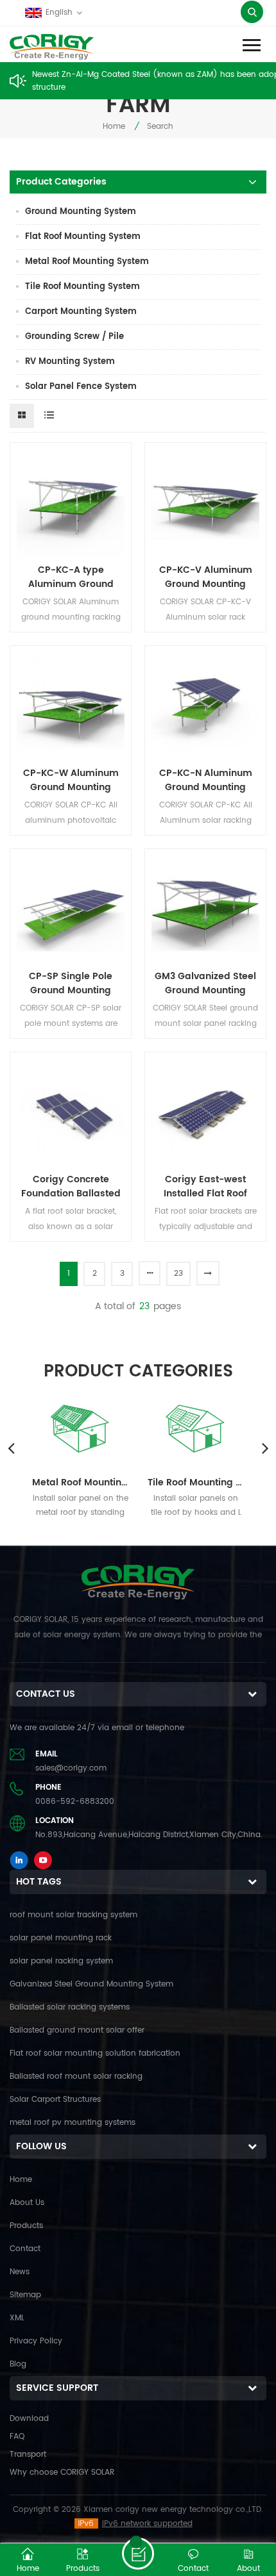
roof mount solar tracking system (73, 1915)
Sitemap (25, 2295)
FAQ (17, 2437)
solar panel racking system (61, 1961)
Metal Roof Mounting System (87, 262)
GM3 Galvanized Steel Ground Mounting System (205, 984)
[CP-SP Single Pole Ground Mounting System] (71, 909)
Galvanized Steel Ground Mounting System (91, 1984)
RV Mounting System (70, 362)
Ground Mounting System (81, 212)
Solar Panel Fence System (81, 387)
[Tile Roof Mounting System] (196, 1427)
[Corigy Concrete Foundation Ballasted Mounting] (71, 1112)
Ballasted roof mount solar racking (76, 2076)
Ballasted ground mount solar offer (77, 2030)
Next (265, 1448)
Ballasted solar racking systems (70, 2007)
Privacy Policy (36, 2341)
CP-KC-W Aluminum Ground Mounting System (71, 780)
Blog (18, 2364)
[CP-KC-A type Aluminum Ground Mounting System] (71, 503)
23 (178, 1274)
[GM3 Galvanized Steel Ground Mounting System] (205, 909)
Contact (25, 2249)
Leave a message (138, 2554)
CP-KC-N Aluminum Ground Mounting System (206, 780)
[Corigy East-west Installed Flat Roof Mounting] (205, 1112)
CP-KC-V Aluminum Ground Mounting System (206, 577)
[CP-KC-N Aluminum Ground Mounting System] (205, 706)
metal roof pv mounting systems (73, 2123)
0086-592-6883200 (75, 1802)
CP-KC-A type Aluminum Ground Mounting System (71, 577)
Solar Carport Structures (55, 2100)
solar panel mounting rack (61, 1938)
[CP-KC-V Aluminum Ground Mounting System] (205, 503)
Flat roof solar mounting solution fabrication (95, 2053)
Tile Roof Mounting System (82, 287)
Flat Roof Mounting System (83, 237)
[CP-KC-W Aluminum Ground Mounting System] (71, 706)
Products (26, 2226)
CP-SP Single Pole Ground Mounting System (71, 984)
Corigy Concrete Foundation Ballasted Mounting (71, 1187)
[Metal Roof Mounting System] (80, 1427)
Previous (11, 1448)
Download (29, 2419)
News (20, 2272)
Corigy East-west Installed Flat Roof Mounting (205, 1187)
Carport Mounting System (81, 312)
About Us (27, 2203)
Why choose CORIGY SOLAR (62, 2473)
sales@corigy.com (71, 1768)
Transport (28, 2455)
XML (17, 2318)
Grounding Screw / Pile (74, 337)
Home (114, 127)
